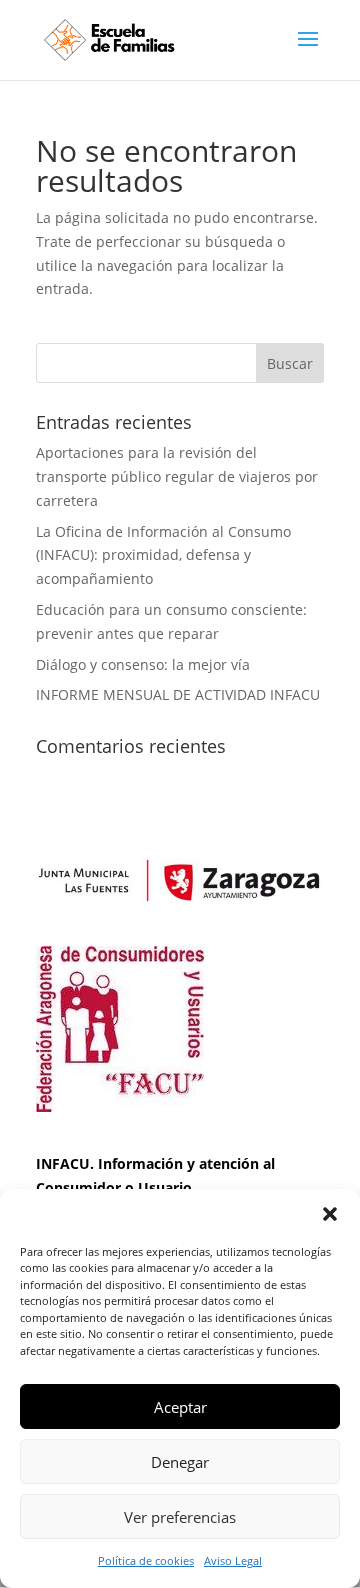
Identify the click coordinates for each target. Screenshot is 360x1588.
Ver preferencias (180, 1517)
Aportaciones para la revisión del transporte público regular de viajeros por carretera (177, 476)
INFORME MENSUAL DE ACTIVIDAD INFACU (178, 694)
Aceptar (180, 1407)
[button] (330, 1214)
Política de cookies (146, 1560)
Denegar (180, 1462)
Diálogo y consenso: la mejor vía (143, 664)
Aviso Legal (233, 1560)
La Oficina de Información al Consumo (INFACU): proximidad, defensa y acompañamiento (163, 555)
